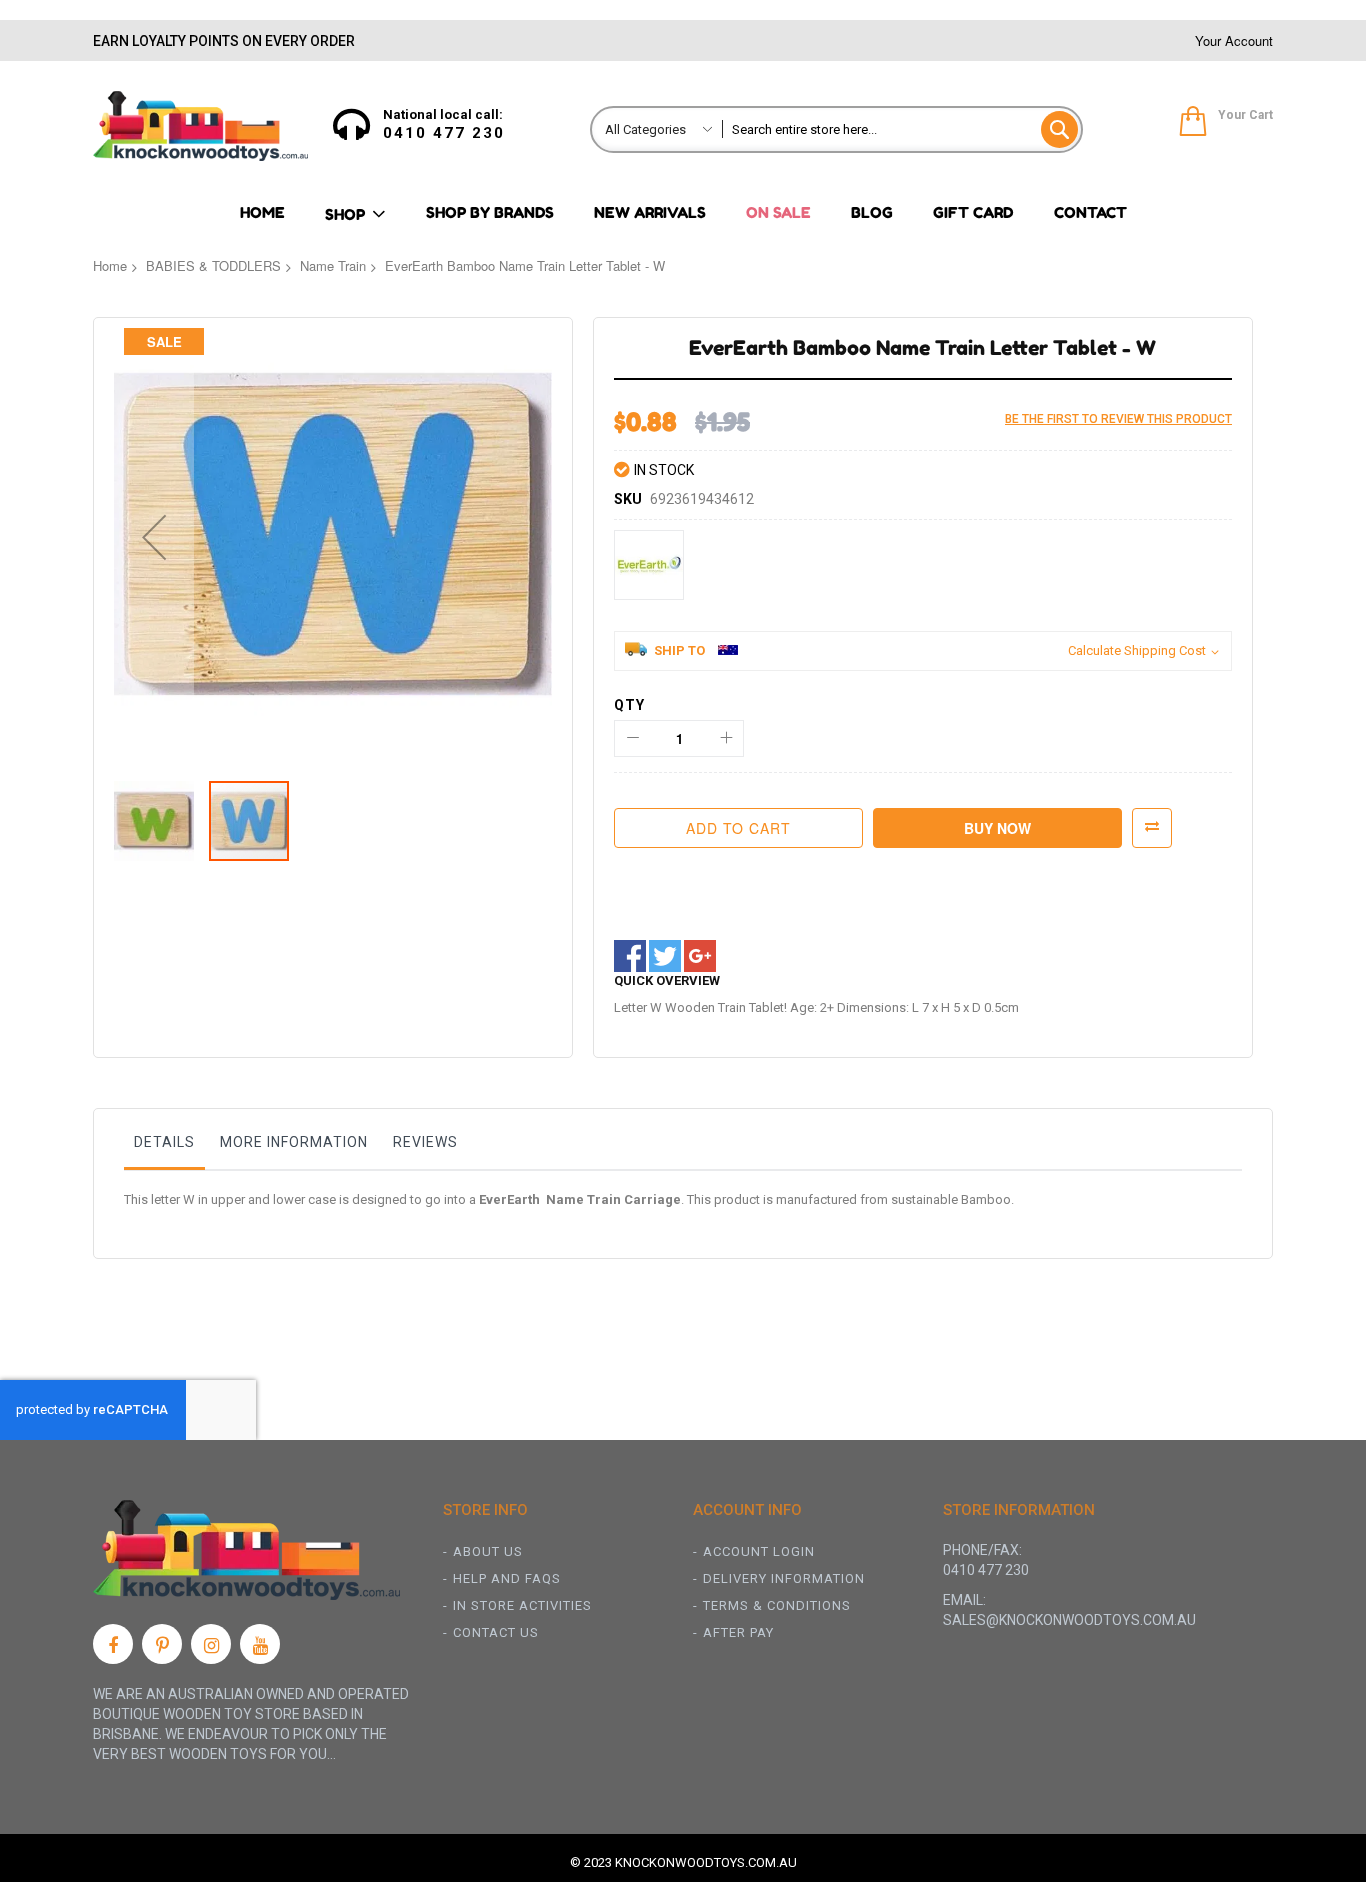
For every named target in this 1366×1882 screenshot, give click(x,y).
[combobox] (901, 129)
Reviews (425, 1142)
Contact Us (496, 1632)
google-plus (700, 956)
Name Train (333, 265)
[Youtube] (260, 1644)
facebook (630, 956)
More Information (294, 1142)
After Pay (738, 1632)
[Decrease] (632, 738)
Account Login (759, 1551)
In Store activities (522, 1605)
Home (110, 265)
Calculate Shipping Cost (1137, 650)
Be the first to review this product (1118, 419)
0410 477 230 (444, 133)
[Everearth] (649, 565)
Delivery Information (784, 1578)
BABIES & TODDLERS (213, 265)
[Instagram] (211, 1644)
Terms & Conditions (777, 1605)
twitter (665, 956)
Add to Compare (1152, 828)
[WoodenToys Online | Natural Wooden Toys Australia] (200, 126)
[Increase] (725, 738)
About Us (488, 1551)
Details (164, 1142)
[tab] (164, 1147)
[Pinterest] (162, 1644)
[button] (154, 537)
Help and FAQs (507, 1578)
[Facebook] (113, 1644)
